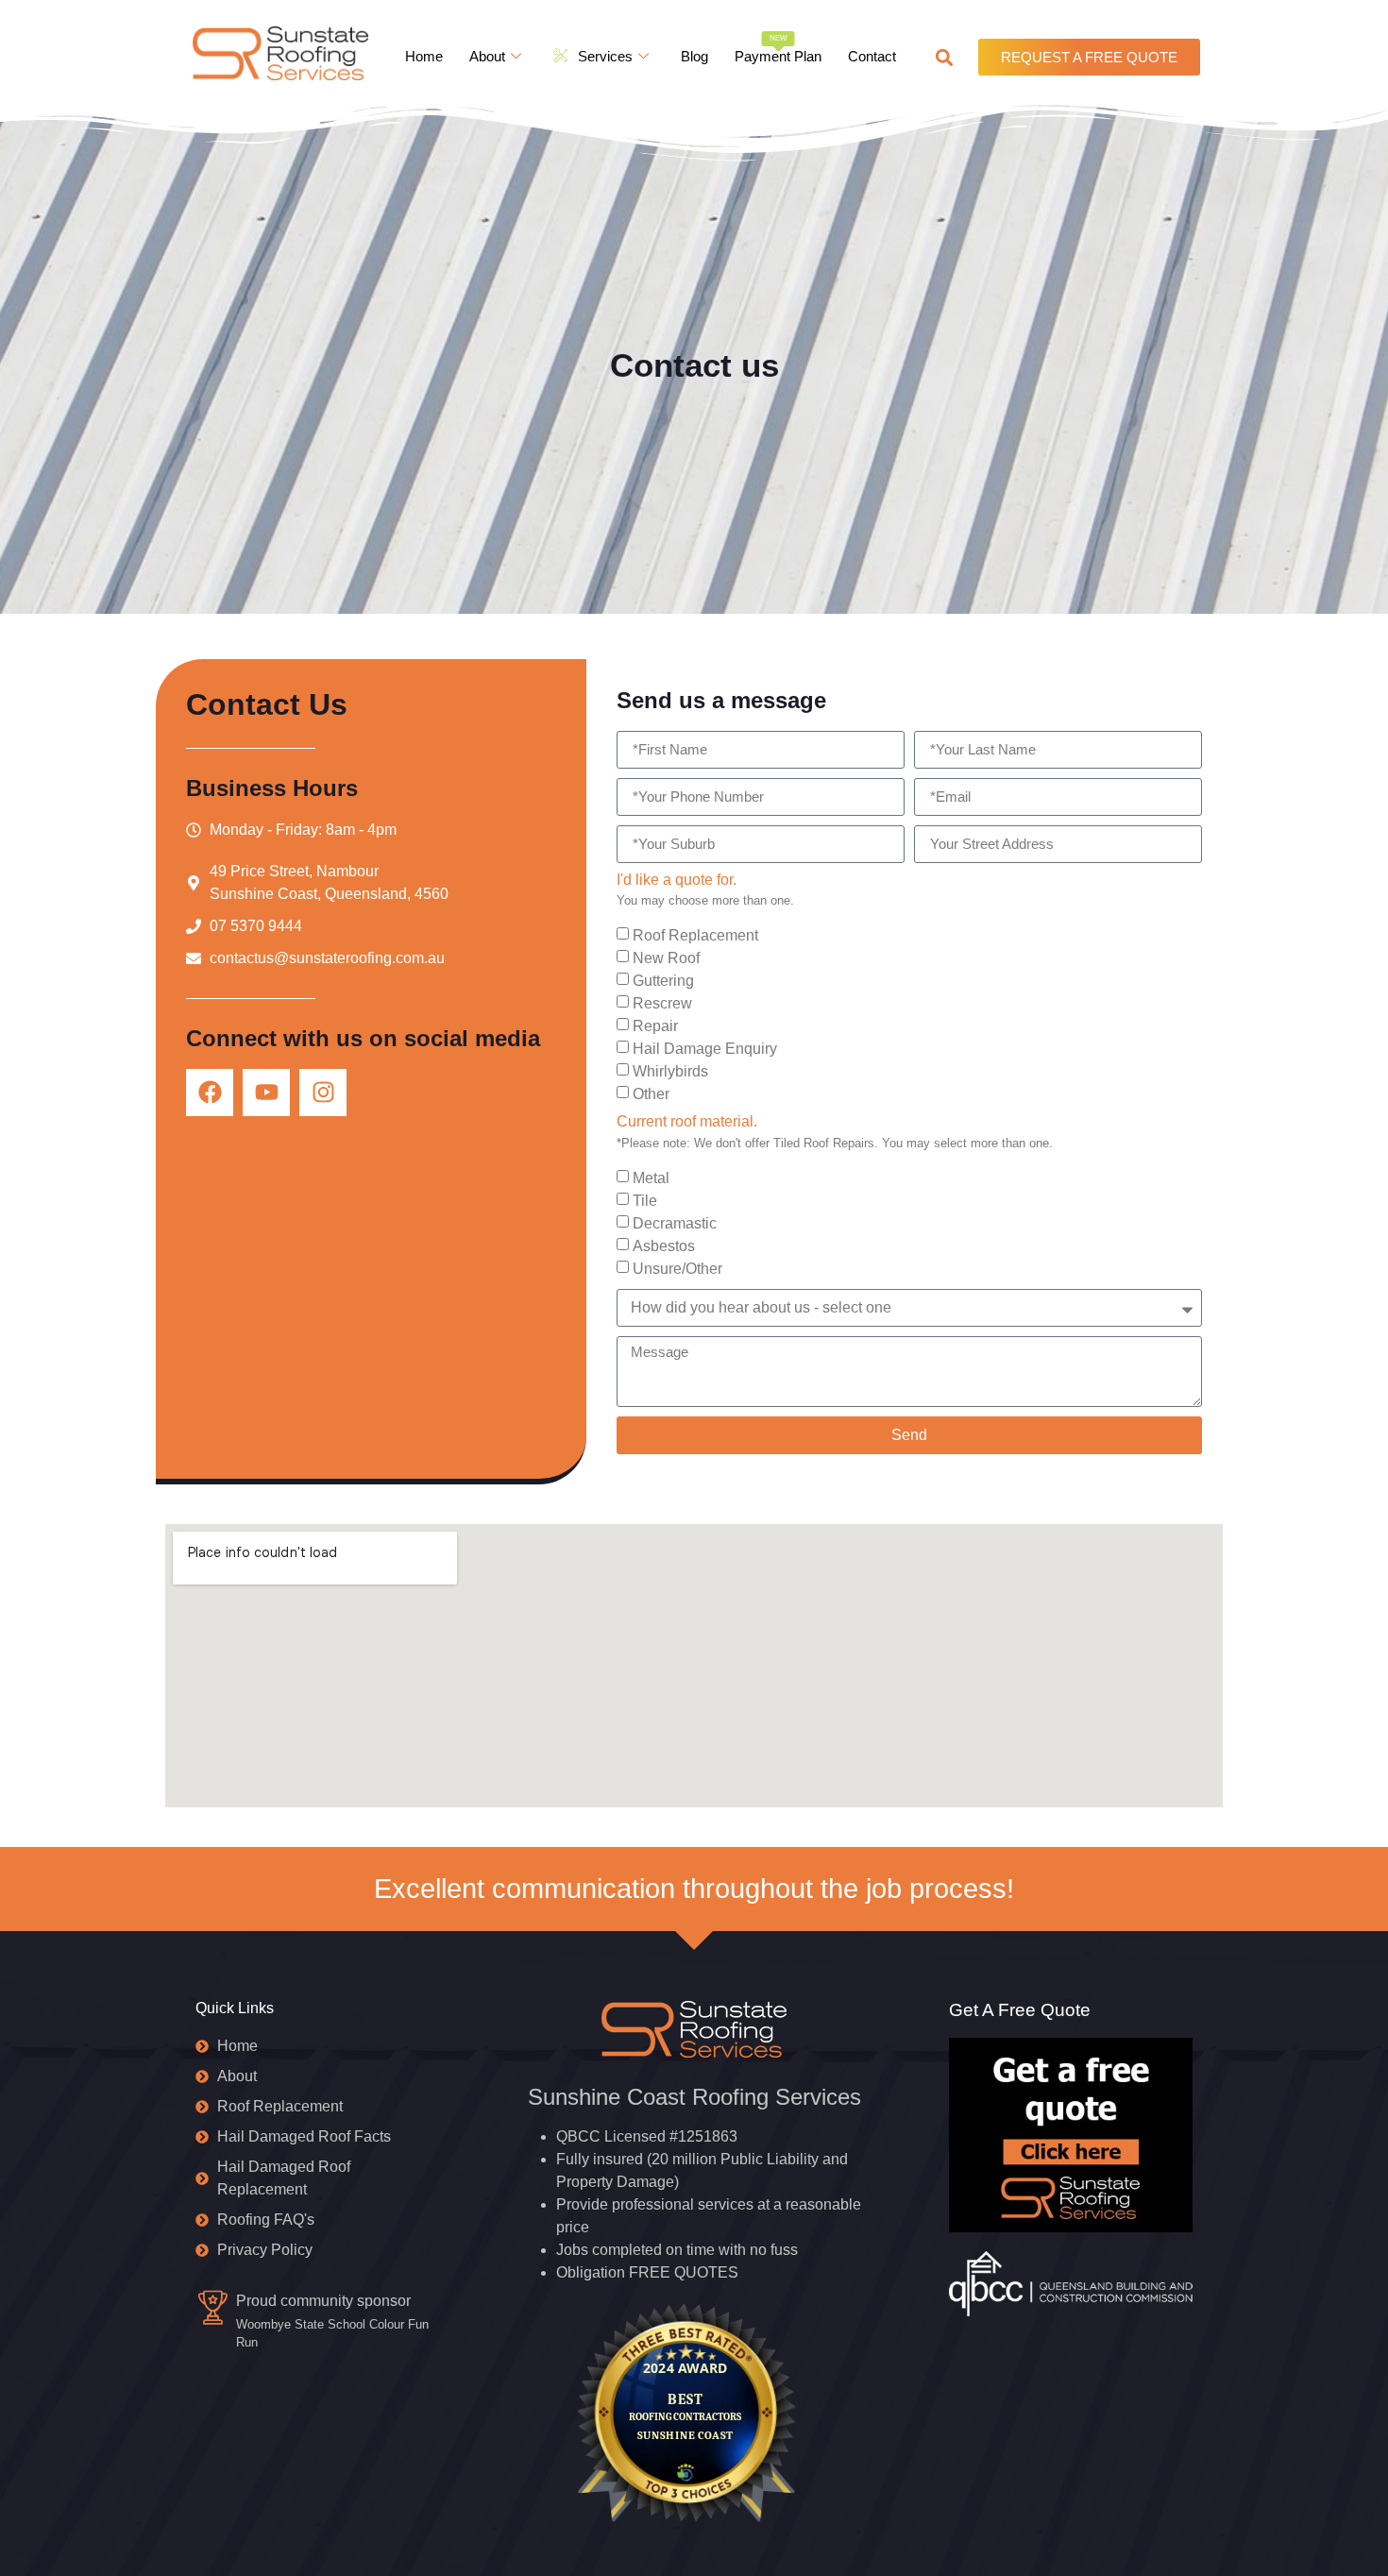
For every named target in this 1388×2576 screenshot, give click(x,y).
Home (424, 56)
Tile (645, 1200)
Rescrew (662, 1003)
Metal (651, 1177)
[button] (944, 57)
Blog (694, 56)
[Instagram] (323, 1093)
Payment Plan (778, 49)
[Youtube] (266, 1093)
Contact (872, 56)
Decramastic (675, 1222)
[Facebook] (210, 1093)
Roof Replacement (695, 935)
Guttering (663, 981)
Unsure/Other (677, 1268)
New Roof (666, 958)
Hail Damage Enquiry (705, 1049)
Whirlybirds (670, 1071)
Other (651, 1094)
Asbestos (664, 1245)
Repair (655, 1026)
